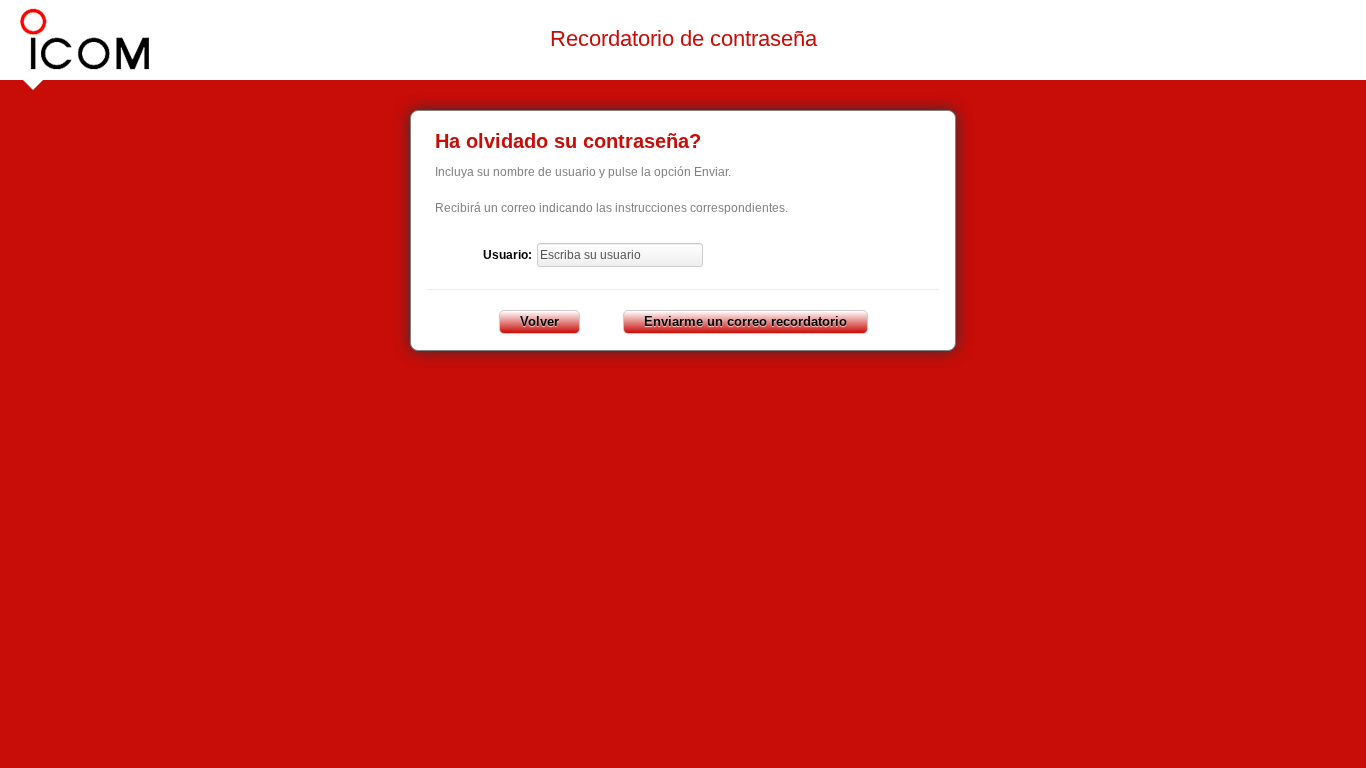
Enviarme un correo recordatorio (745, 321)
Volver (539, 321)
